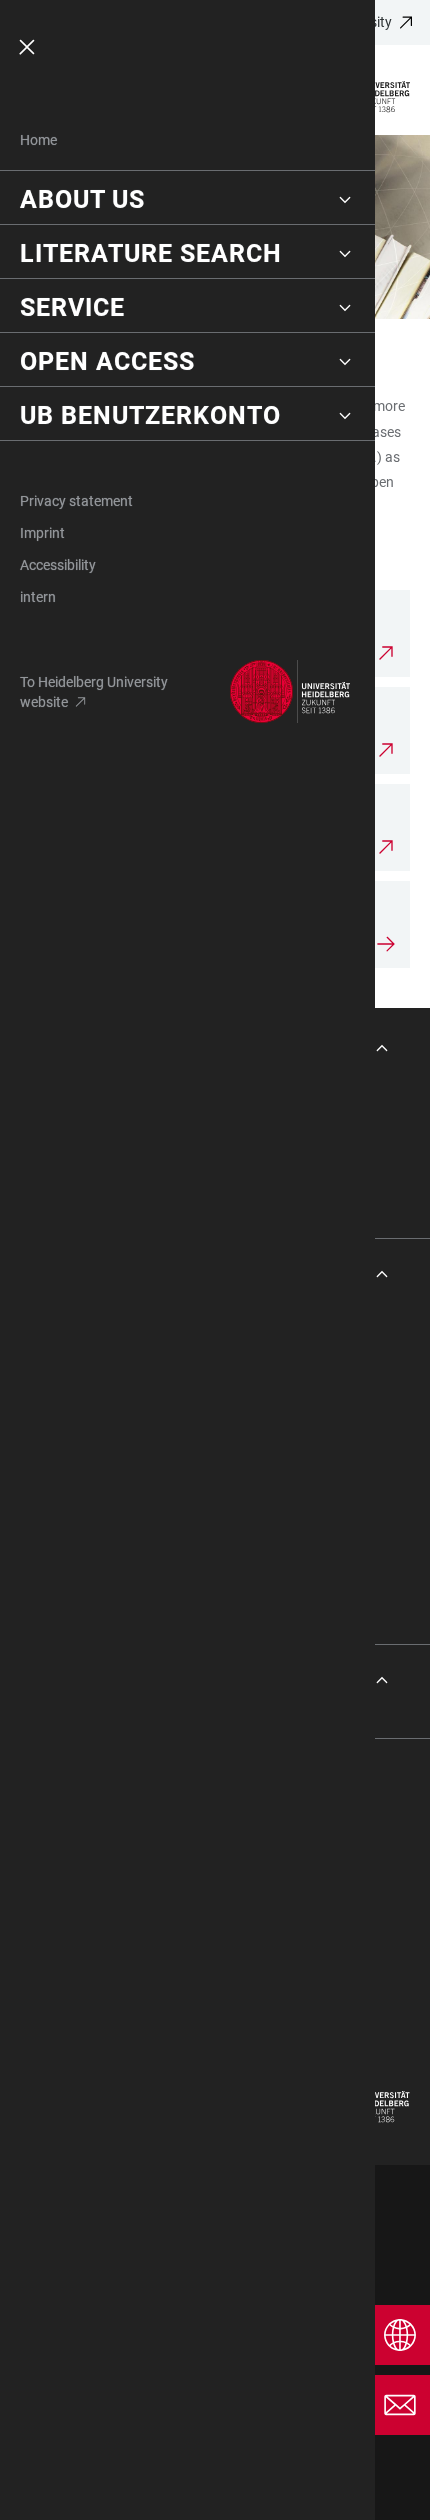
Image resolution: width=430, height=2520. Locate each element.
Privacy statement (76, 501)
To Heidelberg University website (94, 692)
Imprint (42, 533)
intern (38, 597)
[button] (187, 200)
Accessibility (58, 565)
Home (38, 140)
